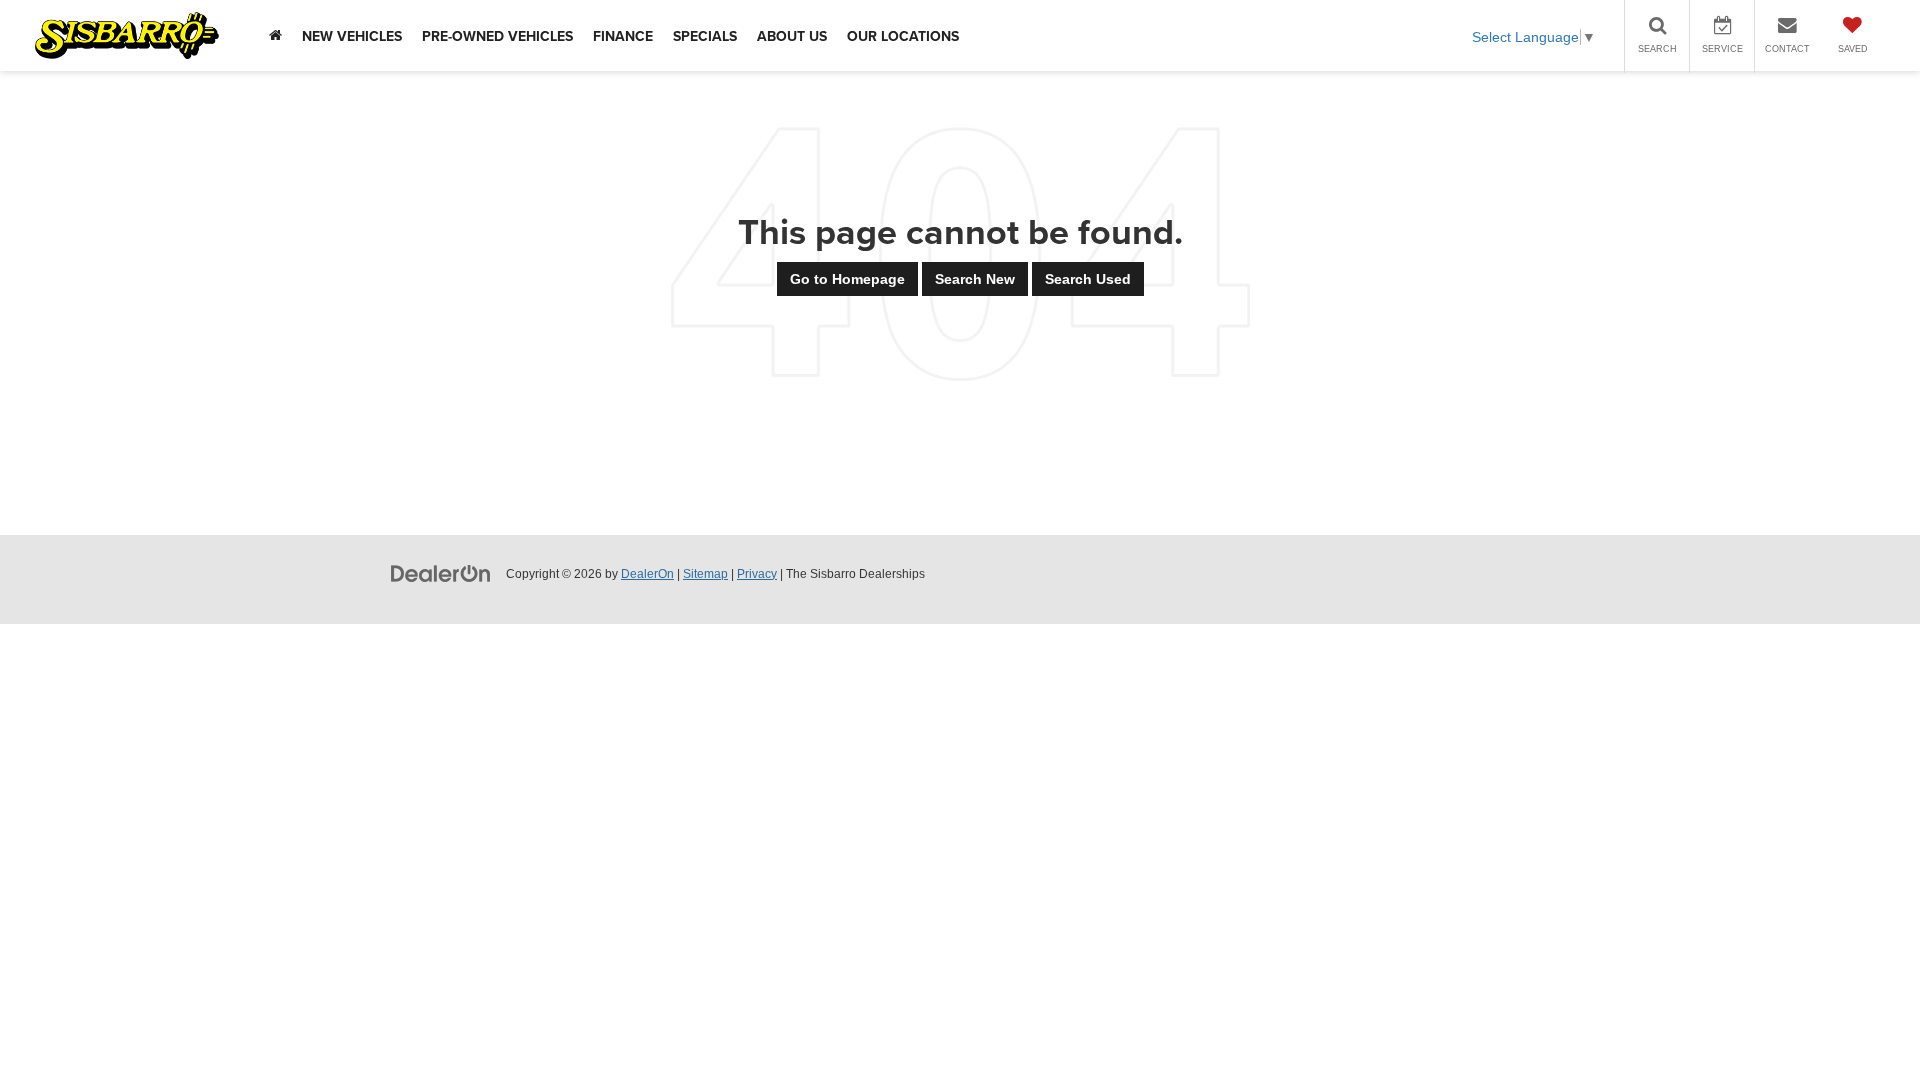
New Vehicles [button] (352, 36)
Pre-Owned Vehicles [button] (497, 36)
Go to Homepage (847, 279)
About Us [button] (792, 36)
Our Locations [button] (903, 36)
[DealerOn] (441, 573)
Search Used (1088, 279)
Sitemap (705, 574)
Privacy (757, 574)
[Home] (275, 35)
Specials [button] (705, 36)
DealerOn (647, 574)
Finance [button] (623, 36)
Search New (975, 279)
